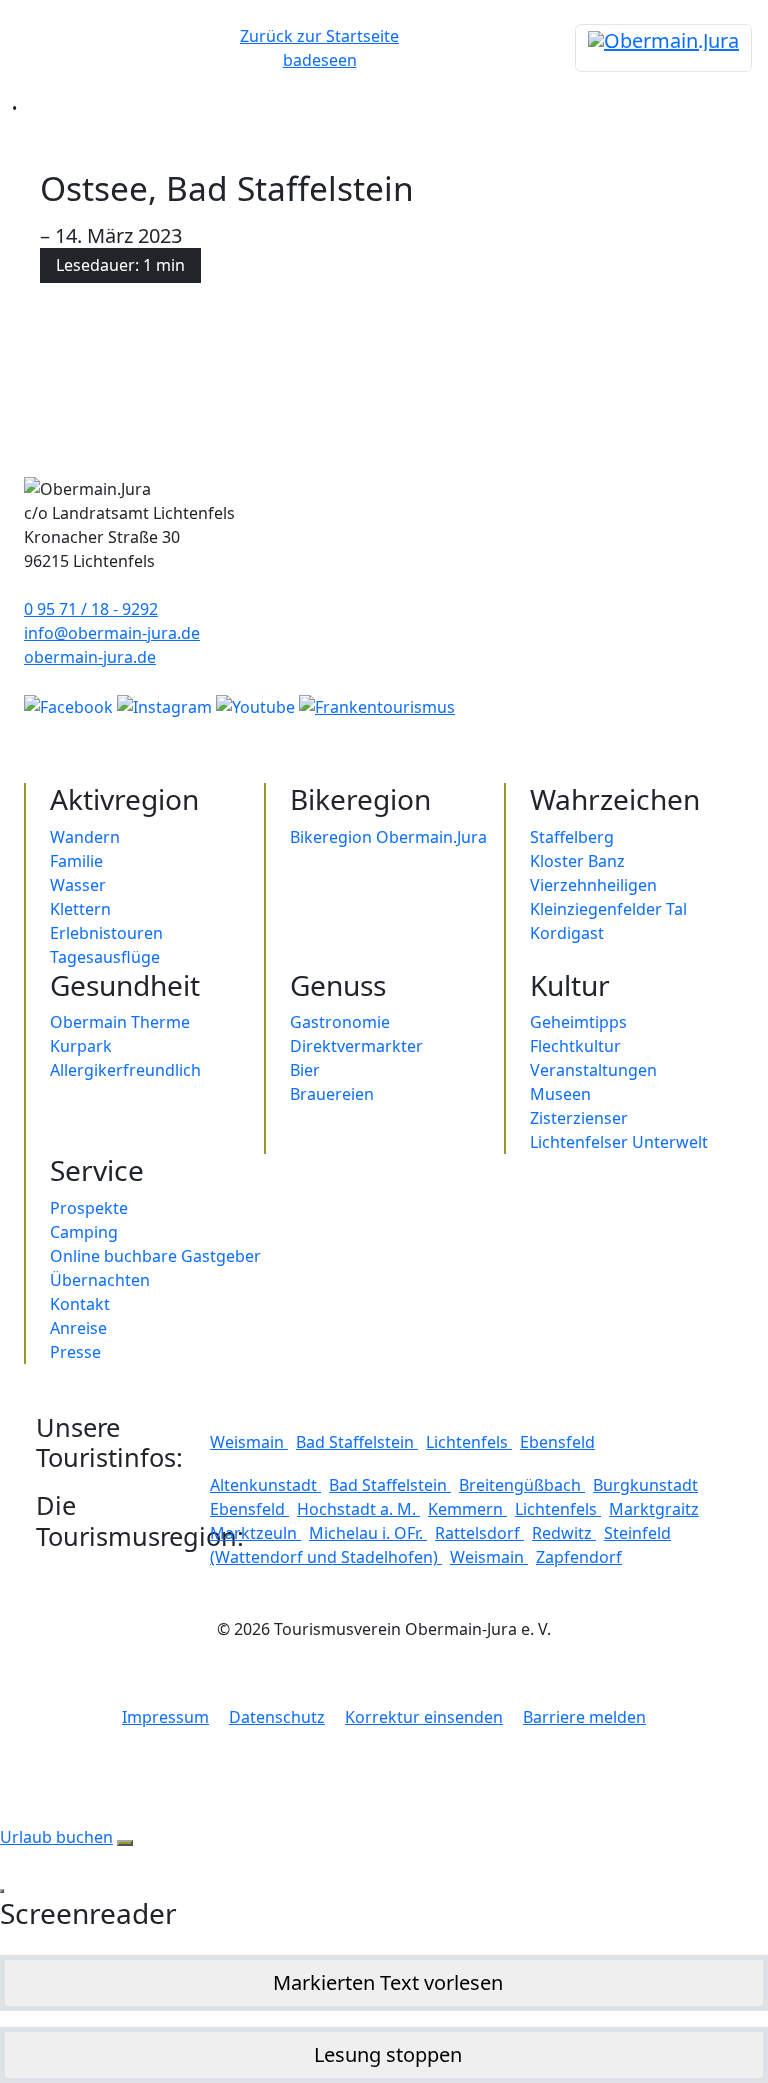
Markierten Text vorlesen (388, 1982)
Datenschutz (277, 1717)
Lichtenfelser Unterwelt (619, 1142)
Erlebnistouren (106, 933)
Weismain (249, 1442)
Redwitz (564, 1533)
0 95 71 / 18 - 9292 (91, 609)
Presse (75, 1352)
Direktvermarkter (356, 1046)
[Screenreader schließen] (2, 1891)
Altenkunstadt (265, 1485)
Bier (305, 1070)
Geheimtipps (578, 1022)
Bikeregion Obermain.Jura (388, 837)
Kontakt (80, 1304)
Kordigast (567, 933)
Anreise (78, 1328)
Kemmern (467, 1509)
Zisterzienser (579, 1118)
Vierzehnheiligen (593, 885)
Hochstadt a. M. (358, 1509)
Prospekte (89, 1208)
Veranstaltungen (593, 1070)
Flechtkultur (575, 1046)
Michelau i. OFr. (368, 1533)
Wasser (78, 885)
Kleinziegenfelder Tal (608, 909)
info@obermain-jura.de (112, 633)
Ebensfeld (557, 1442)
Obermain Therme (120, 1022)
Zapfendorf (579, 1557)
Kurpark (81, 1046)
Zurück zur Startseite (319, 36)
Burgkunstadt (645, 1485)
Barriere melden (584, 1717)
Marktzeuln (255, 1533)
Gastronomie (340, 1022)
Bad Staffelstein (357, 1442)
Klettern (80, 909)
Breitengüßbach (522, 1485)
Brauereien (332, 1094)
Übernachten (100, 1280)
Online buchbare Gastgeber (155, 1256)
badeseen (320, 60)
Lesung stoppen (388, 2054)
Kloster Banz (577, 861)
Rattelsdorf (479, 1533)
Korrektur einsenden (424, 1717)
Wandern (85, 837)
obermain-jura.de (90, 657)
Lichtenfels (469, 1442)
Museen (560, 1094)
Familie (76, 861)
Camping (84, 1232)
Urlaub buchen (56, 1837)
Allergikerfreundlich (125, 1070)
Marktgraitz (654, 1509)
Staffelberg (572, 837)
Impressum (165, 1717)
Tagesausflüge (105, 957)
